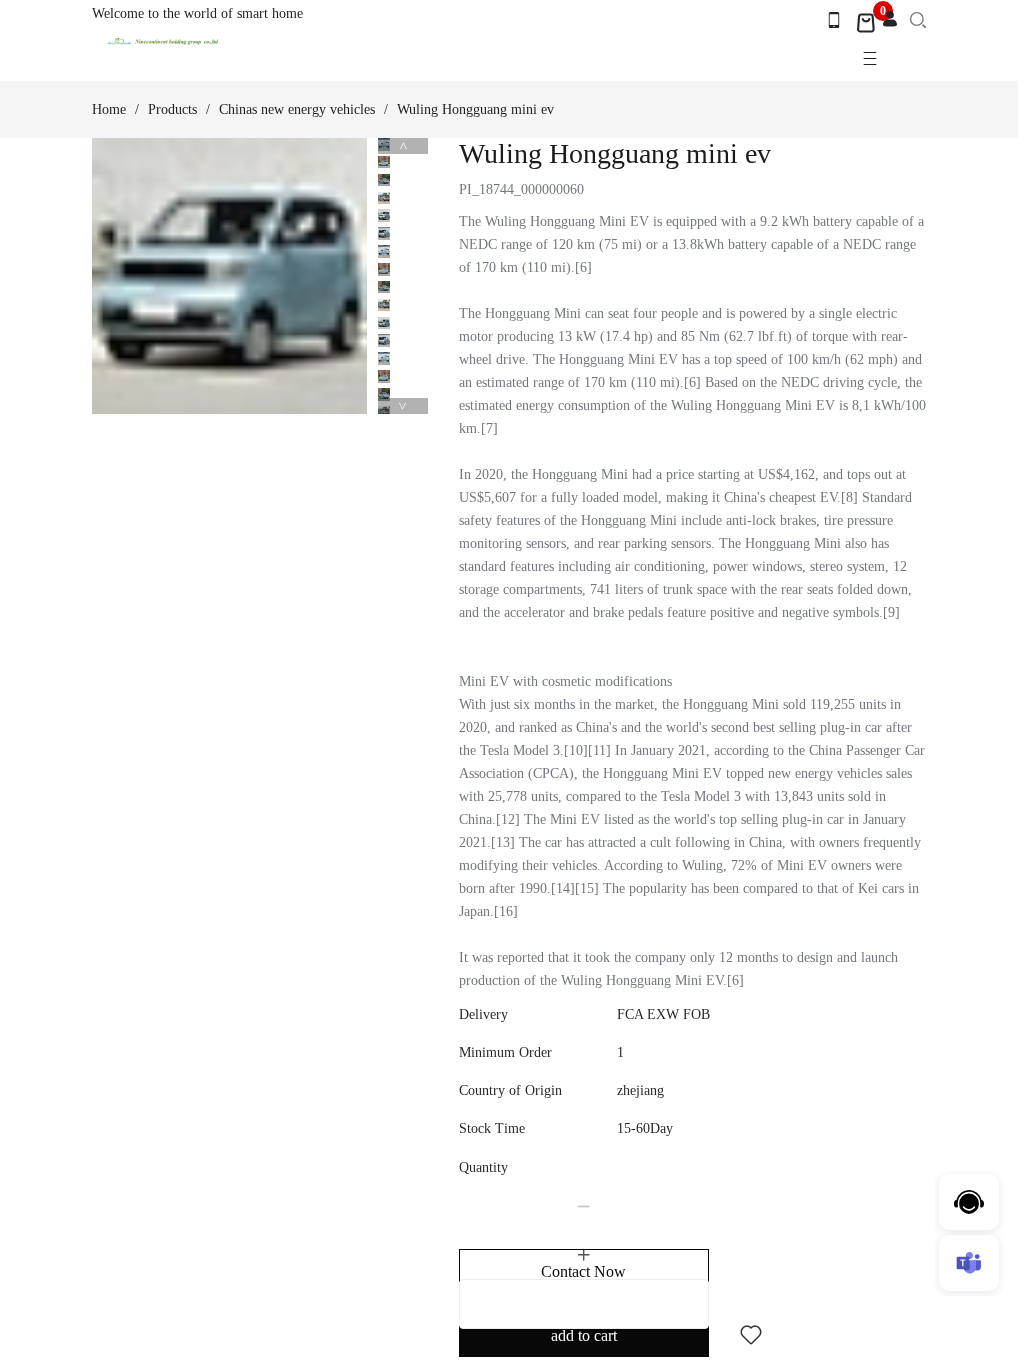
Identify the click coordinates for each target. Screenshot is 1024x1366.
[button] (584, 1207)
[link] (109, 110)
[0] (866, 23)
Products (172, 109)
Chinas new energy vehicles (297, 109)
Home (109, 109)
